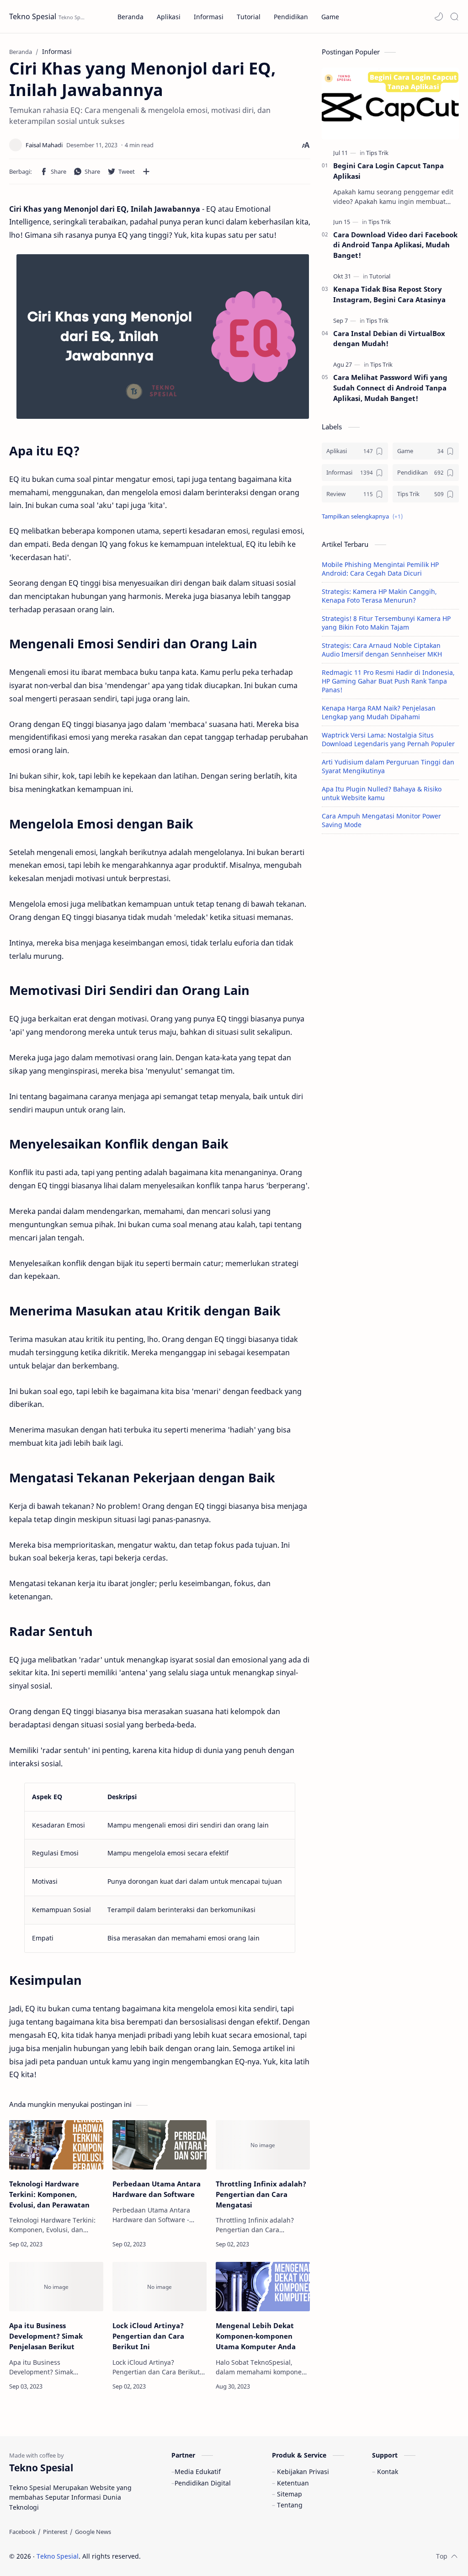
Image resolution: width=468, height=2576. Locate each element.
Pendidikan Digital (203, 2483)
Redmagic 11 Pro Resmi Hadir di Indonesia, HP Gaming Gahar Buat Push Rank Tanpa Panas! (388, 681)
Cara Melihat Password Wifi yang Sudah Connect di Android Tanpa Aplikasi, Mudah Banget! (390, 388)
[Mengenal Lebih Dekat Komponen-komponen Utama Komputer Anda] (263, 2287)
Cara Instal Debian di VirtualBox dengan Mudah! (389, 339)
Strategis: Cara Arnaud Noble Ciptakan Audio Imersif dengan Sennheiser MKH (382, 650)
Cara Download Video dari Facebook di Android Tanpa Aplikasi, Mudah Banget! (395, 245)
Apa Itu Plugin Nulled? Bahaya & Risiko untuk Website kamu (382, 793)
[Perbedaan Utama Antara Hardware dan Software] (160, 2145)
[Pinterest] (55, 2532)
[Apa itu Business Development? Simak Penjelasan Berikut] (56, 2287)
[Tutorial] (380, 276)
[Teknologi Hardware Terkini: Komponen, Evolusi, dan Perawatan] (56, 2145)
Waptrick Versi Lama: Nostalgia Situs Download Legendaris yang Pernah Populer (388, 739)
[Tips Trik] (377, 153)
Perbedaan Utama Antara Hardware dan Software (157, 2189)
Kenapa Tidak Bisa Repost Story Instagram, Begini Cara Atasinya (389, 294)
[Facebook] (22, 2532)
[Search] (454, 16)
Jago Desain (202, 2556)
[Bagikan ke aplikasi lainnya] (146, 171)
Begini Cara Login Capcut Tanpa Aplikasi (388, 171)
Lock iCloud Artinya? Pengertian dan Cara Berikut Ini (148, 2336)
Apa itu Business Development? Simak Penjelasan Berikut (46, 2336)
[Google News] (93, 2532)
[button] (439, 16)
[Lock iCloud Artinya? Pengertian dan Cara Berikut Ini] (160, 2287)
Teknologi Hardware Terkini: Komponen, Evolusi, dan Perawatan (49, 2194)
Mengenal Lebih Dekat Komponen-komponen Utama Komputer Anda (256, 2336)
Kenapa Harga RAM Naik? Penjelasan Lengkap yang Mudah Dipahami (379, 712)
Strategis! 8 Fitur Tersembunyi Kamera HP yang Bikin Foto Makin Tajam (386, 623)
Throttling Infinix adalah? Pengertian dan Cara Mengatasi (261, 2194)
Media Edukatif (198, 2472)
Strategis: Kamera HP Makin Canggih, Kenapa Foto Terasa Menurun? (379, 596)
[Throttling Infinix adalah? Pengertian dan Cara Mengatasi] (263, 2145)
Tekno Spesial (33, 16)
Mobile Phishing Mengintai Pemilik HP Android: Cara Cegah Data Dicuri (380, 569)
